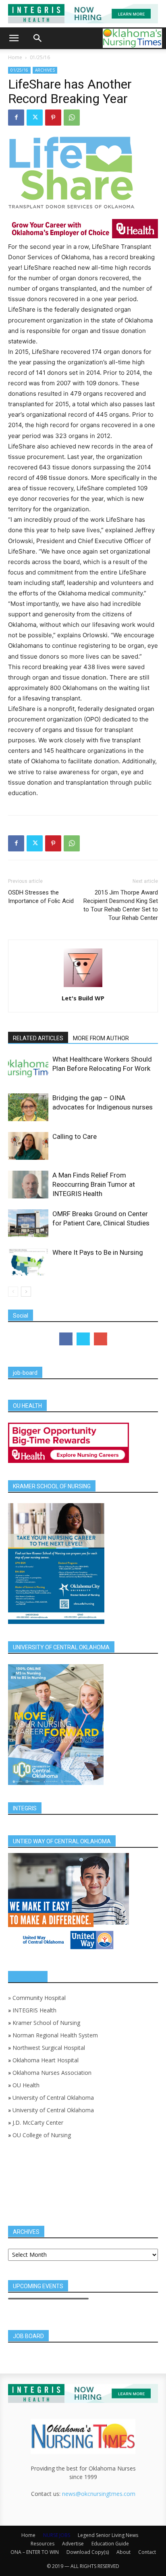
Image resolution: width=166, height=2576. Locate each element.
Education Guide (110, 2544)
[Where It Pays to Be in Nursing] (28, 1262)
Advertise (73, 2544)
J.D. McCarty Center (38, 2123)
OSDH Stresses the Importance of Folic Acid (41, 897)
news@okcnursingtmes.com (99, 2494)
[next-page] (26, 1292)
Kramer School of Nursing (46, 2023)
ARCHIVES (45, 70)
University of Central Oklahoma (53, 2098)
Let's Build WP (83, 998)
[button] (14, 38)
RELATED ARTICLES (38, 1038)
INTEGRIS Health (34, 2010)
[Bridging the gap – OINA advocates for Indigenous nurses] (28, 1107)
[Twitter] (35, 118)
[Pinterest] (53, 118)
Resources (43, 2544)
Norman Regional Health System (55, 2035)
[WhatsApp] (72, 118)
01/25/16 (40, 57)
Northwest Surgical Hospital (49, 2048)
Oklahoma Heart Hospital (46, 2060)
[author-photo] (83, 987)
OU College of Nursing (42, 2135)
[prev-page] (13, 1292)
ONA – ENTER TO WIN (35, 2552)
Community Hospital (39, 1998)
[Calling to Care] (28, 1146)
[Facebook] (16, 118)
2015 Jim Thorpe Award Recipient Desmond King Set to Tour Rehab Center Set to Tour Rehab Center (121, 905)
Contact (147, 2552)
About (123, 2552)
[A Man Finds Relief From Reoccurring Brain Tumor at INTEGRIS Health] (28, 1185)
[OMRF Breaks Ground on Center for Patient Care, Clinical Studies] (28, 1223)
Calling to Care (75, 1136)
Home (15, 57)
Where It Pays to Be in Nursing (98, 1252)
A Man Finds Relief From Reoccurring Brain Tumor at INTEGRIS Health (94, 1184)
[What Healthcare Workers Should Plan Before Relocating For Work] (28, 1069)
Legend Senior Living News (108, 2535)
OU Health (26, 2085)
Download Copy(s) (88, 2552)
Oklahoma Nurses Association (52, 2073)
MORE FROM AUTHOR (101, 1038)
